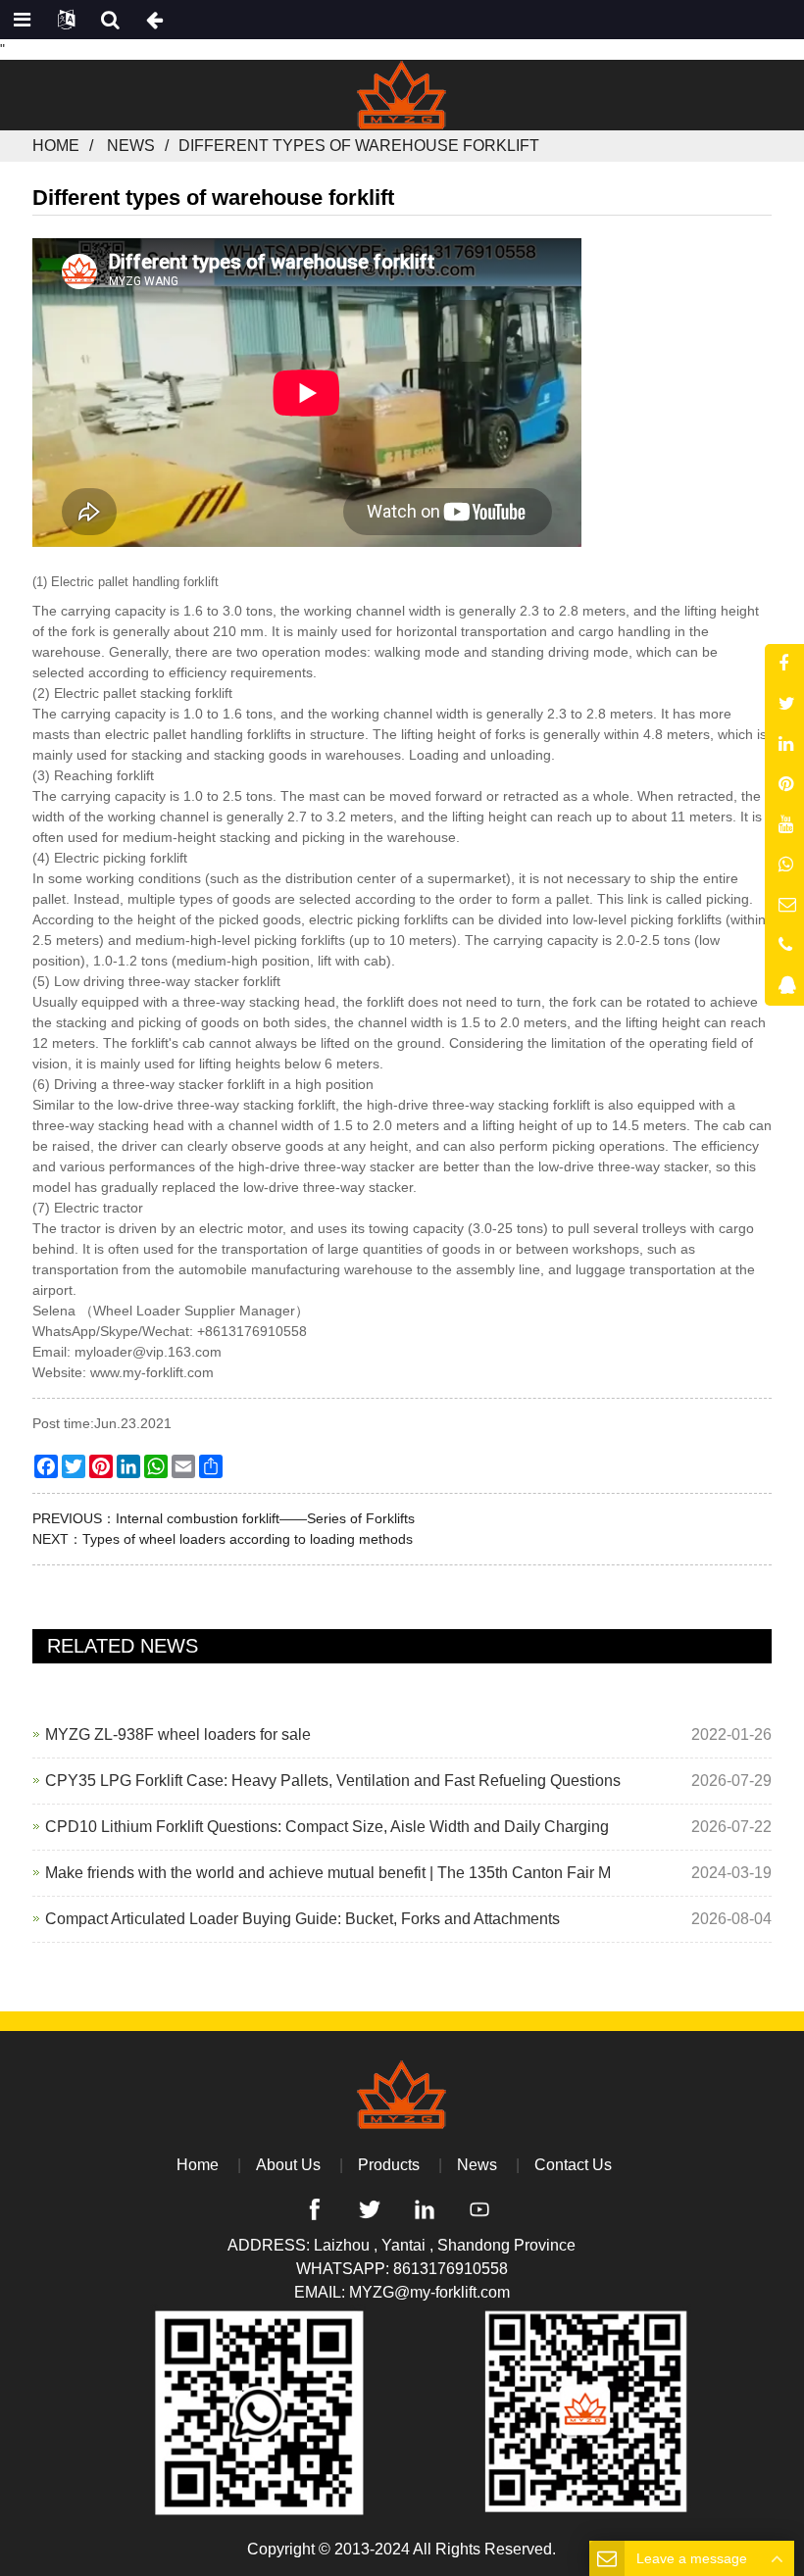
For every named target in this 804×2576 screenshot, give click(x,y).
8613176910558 (451, 2269)
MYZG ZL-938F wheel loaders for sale (178, 1734)
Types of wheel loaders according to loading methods (248, 1539)
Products (389, 2165)
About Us (288, 2165)
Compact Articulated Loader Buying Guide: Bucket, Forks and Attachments (302, 1919)
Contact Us (573, 2165)
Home (56, 146)
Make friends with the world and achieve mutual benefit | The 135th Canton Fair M (328, 1873)
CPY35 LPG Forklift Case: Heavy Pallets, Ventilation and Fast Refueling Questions (333, 1781)
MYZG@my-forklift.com (429, 2292)
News (131, 146)
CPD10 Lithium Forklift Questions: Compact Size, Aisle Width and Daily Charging (327, 1827)
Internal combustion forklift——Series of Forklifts (265, 1518)
